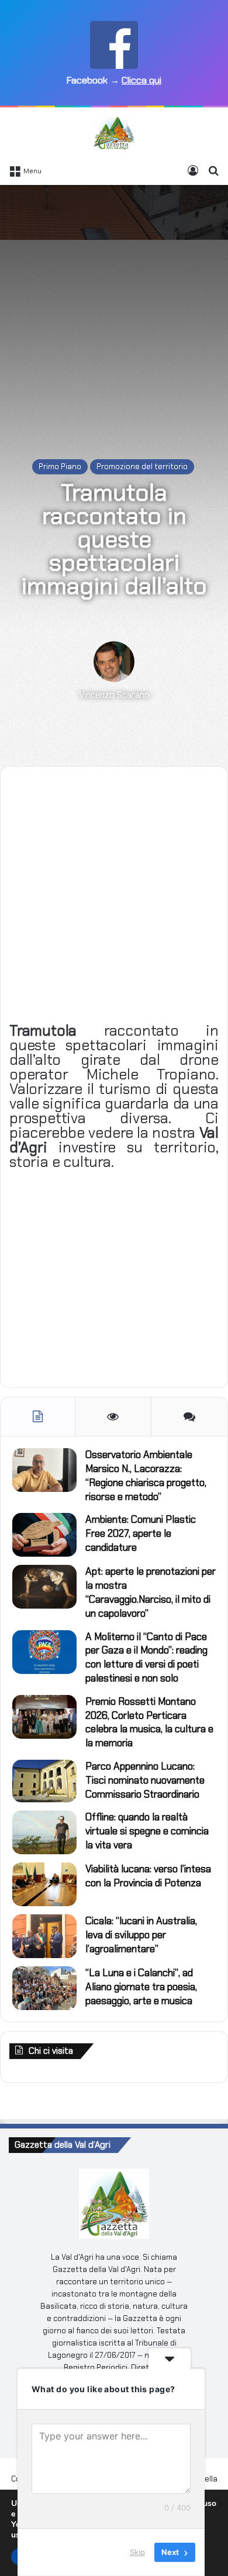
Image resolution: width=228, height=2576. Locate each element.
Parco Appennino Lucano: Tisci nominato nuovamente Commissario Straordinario (145, 1780)
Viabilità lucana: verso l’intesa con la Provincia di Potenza (148, 1876)
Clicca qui (141, 80)
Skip (137, 2552)
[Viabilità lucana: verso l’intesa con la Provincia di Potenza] (44, 1884)
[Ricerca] (213, 170)
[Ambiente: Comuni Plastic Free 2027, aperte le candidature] (44, 1535)
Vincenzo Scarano (114, 695)
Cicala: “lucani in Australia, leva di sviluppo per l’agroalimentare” (141, 1935)
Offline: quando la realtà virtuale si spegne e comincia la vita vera (147, 1831)
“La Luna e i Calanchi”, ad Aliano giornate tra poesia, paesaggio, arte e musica (141, 1987)
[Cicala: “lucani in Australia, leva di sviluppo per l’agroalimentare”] (44, 1936)
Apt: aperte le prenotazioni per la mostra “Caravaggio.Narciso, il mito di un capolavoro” (151, 1592)
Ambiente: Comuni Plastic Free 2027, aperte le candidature (141, 1533)
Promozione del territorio (142, 466)
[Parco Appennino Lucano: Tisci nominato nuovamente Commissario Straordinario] (44, 1781)
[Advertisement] (114, 310)
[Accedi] (193, 170)
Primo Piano (60, 466)
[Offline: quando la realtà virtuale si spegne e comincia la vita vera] (44, 1832)
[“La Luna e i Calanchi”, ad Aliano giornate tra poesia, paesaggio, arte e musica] (44, 1988)
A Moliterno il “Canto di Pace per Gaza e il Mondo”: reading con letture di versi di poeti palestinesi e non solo (146, 1657)
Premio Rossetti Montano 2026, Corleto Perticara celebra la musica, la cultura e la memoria (149, 1722)
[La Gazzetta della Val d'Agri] (114, 133)
